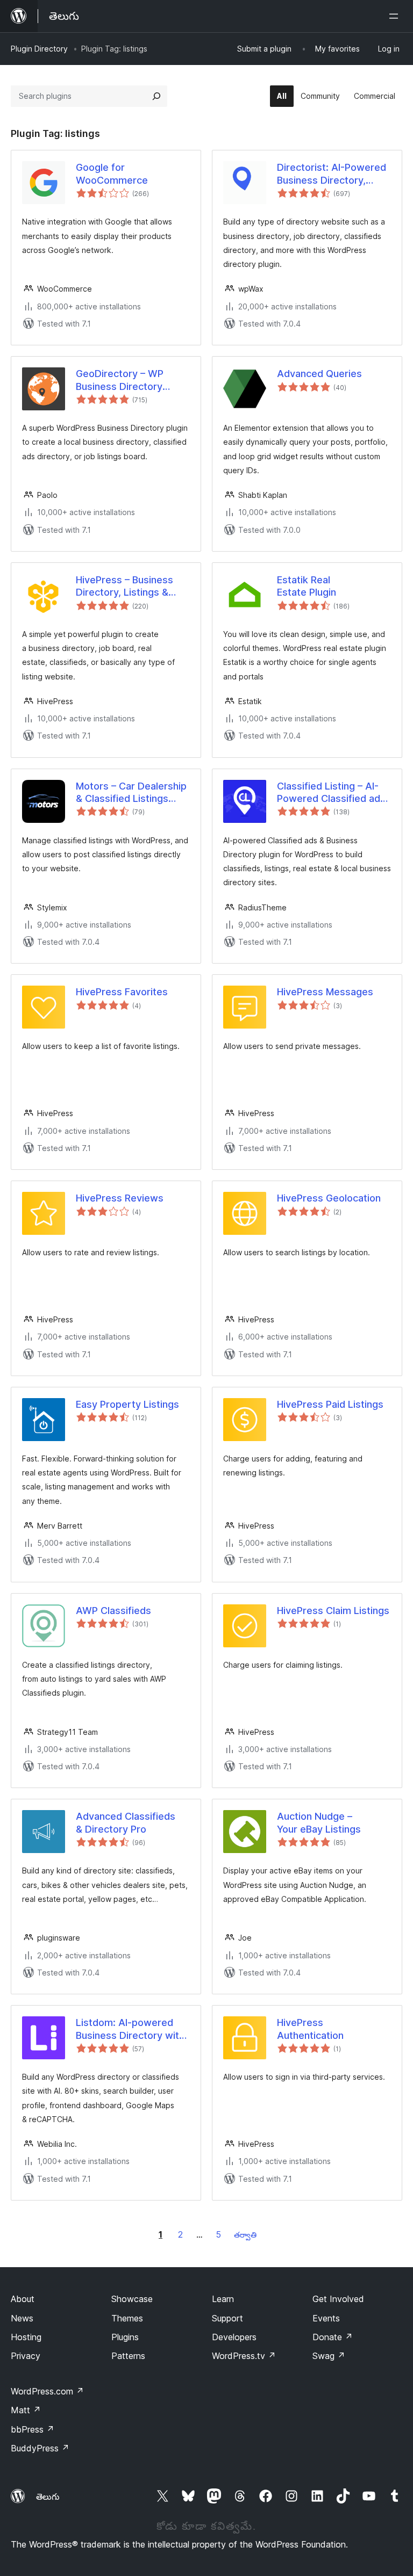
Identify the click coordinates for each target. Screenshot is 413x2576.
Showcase (132, 2299)
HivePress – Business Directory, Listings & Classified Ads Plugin (124, 587)
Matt (26, 2410)
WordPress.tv (244, 2356)
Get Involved (338, 2299)
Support (227, 2318)
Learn (223, 2299)
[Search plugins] (156, 96)
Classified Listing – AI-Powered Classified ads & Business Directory (331, 793)
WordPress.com (47, 2391)
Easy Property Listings (127, 1404)
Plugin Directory (39, 49)
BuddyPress (40, 2448)
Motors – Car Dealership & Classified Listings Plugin (131, 793)
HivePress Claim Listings (333, 1611)
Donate (333, 2337)
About (23, 2299)
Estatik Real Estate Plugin (307, 586)
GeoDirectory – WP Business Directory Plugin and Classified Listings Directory (123, 380)
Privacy (26, 2356)
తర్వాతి (245, 2235)
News (22, 2318)
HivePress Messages (325, 992)
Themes (127, 2318)
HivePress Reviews (120, 1198)
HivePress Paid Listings (330, 1404)
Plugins (125, 2337)
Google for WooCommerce (112, 173)
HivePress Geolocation (329, 1198)
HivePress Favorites (122, 992)
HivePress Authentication (310, 2029)
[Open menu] (396, 16)
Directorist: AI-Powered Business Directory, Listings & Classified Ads (334, 174)
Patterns (128, 2356)
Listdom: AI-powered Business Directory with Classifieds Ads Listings (131, 2029)
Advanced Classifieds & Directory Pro (126, 1822)
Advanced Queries (319, 374)
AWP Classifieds (113, 1611)
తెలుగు (48, 2497)
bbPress (33, 2429)
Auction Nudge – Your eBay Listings (319, 1822)
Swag (329, 2356)
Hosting (26, 2337)
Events (326, 2318)
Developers (234, 2337)
